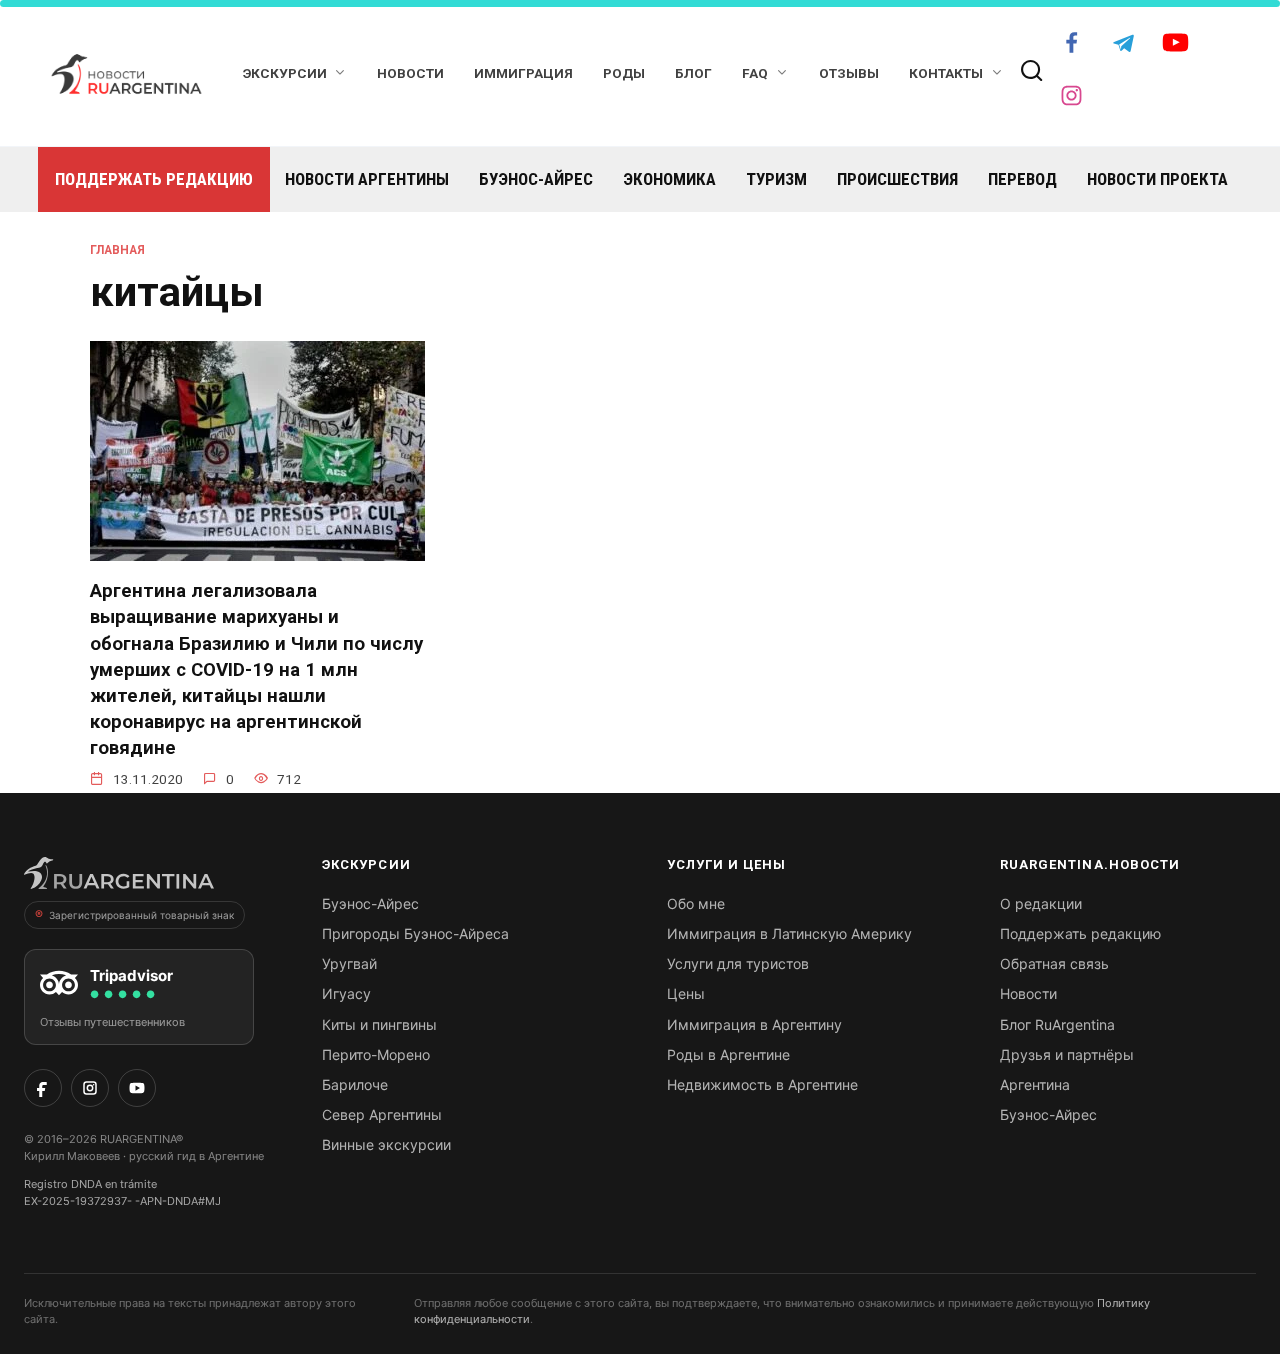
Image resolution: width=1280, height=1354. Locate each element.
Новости (410, 73)
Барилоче (355, 1084)
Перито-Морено (376, 1054)
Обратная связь (1054, 963)
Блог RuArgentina (1057, 1024)
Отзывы (849, 73)
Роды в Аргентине (728, 1054)
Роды (624, 73)
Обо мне (696, 903)
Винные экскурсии (386, 1144)
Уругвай (349, 963)
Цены (686, 993)
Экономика (669, 179)
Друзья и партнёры (1067, 1054)
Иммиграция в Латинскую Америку (789, 933)
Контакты (946, 73)
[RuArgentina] (119, 879)
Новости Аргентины (367, 179)
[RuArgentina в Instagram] (90, 1088)
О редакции (1041, 903)
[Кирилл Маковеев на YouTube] (137, 1088)
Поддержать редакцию (154, 179)
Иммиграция (523, 73)
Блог (693, 73)
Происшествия (897, 179)
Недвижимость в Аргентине (762, 1084)
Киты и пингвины (379, 1024)
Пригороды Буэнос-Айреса (415, 933)
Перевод (1022, 179)
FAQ (755, 73)
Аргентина (1035, 1084)
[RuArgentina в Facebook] (43, 1088)
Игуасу (346, 993)
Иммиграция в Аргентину (754, 1024)
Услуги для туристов (738, 963)
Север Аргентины (382, 1114)
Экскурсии (285, 73)
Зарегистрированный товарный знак (141, 915)
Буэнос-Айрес (536, 179)
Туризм (776, 179)
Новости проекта (1157, 179)
